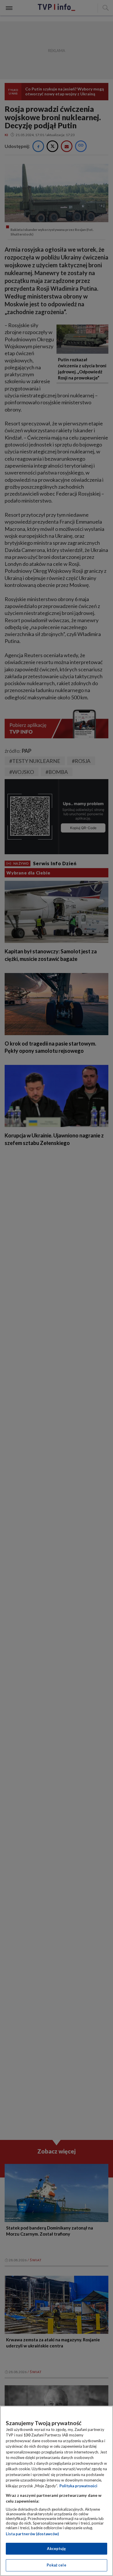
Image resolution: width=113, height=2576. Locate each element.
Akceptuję (56, 2549)
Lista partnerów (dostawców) (32, 2534)
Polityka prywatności (78, 2486)
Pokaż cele (56, 2565)
